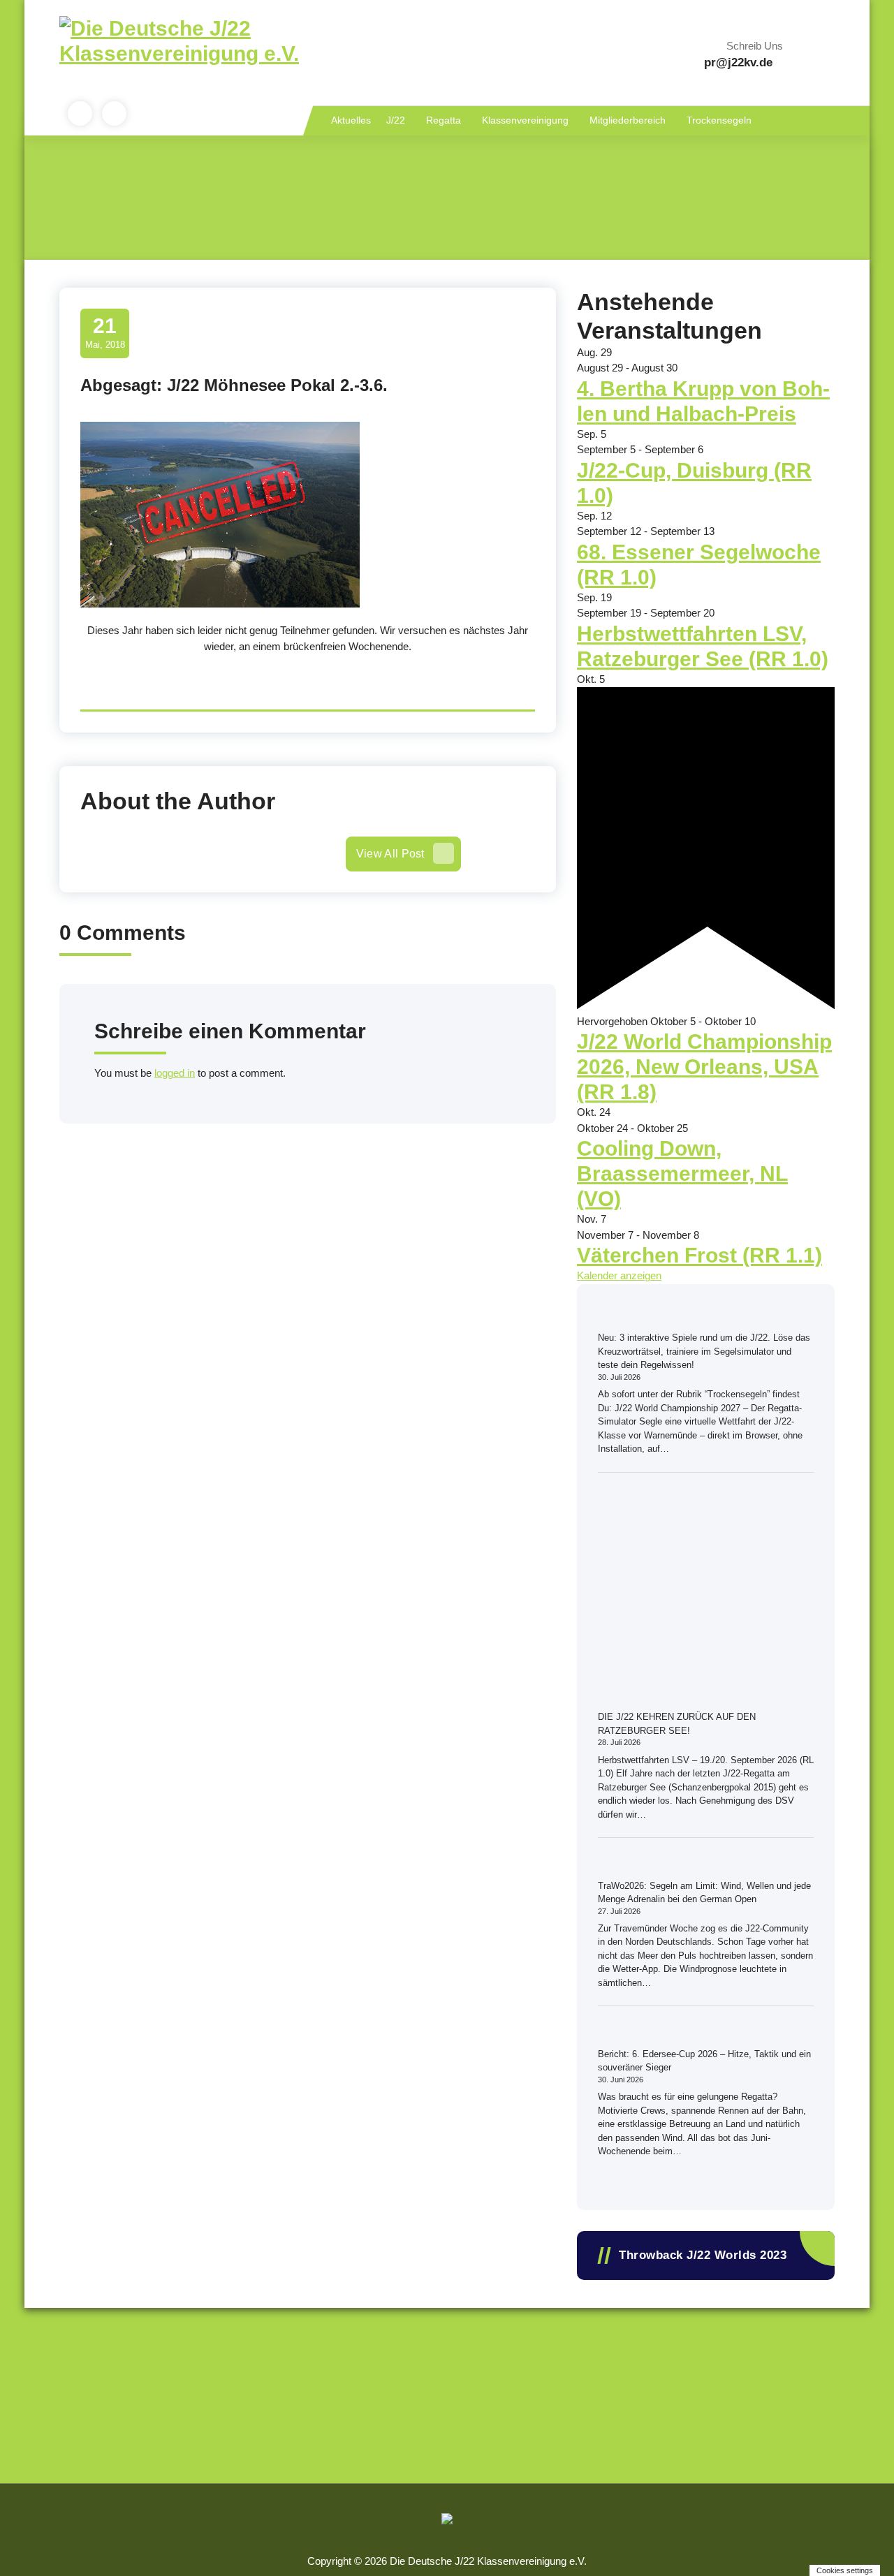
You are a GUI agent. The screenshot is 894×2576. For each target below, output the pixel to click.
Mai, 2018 (105, 332)
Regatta (444, 120)
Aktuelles (351, 120)
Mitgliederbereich (628, 120)
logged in (175, 1073)
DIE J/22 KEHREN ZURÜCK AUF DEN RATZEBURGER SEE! (677, 1724)
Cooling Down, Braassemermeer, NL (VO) (682, 1173)
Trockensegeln (719, 120)
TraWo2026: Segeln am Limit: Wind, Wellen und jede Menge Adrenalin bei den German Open (704, 1893)
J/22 (396, 120)
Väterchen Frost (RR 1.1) (699, 1255)
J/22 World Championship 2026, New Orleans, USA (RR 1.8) (704, 1067)
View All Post (390, 854)
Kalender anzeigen (619, 1275)
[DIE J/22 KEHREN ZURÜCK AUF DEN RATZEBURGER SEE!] (701, 1598)
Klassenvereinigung (525, 120)
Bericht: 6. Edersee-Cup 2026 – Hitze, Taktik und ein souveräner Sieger (704, 2061)
